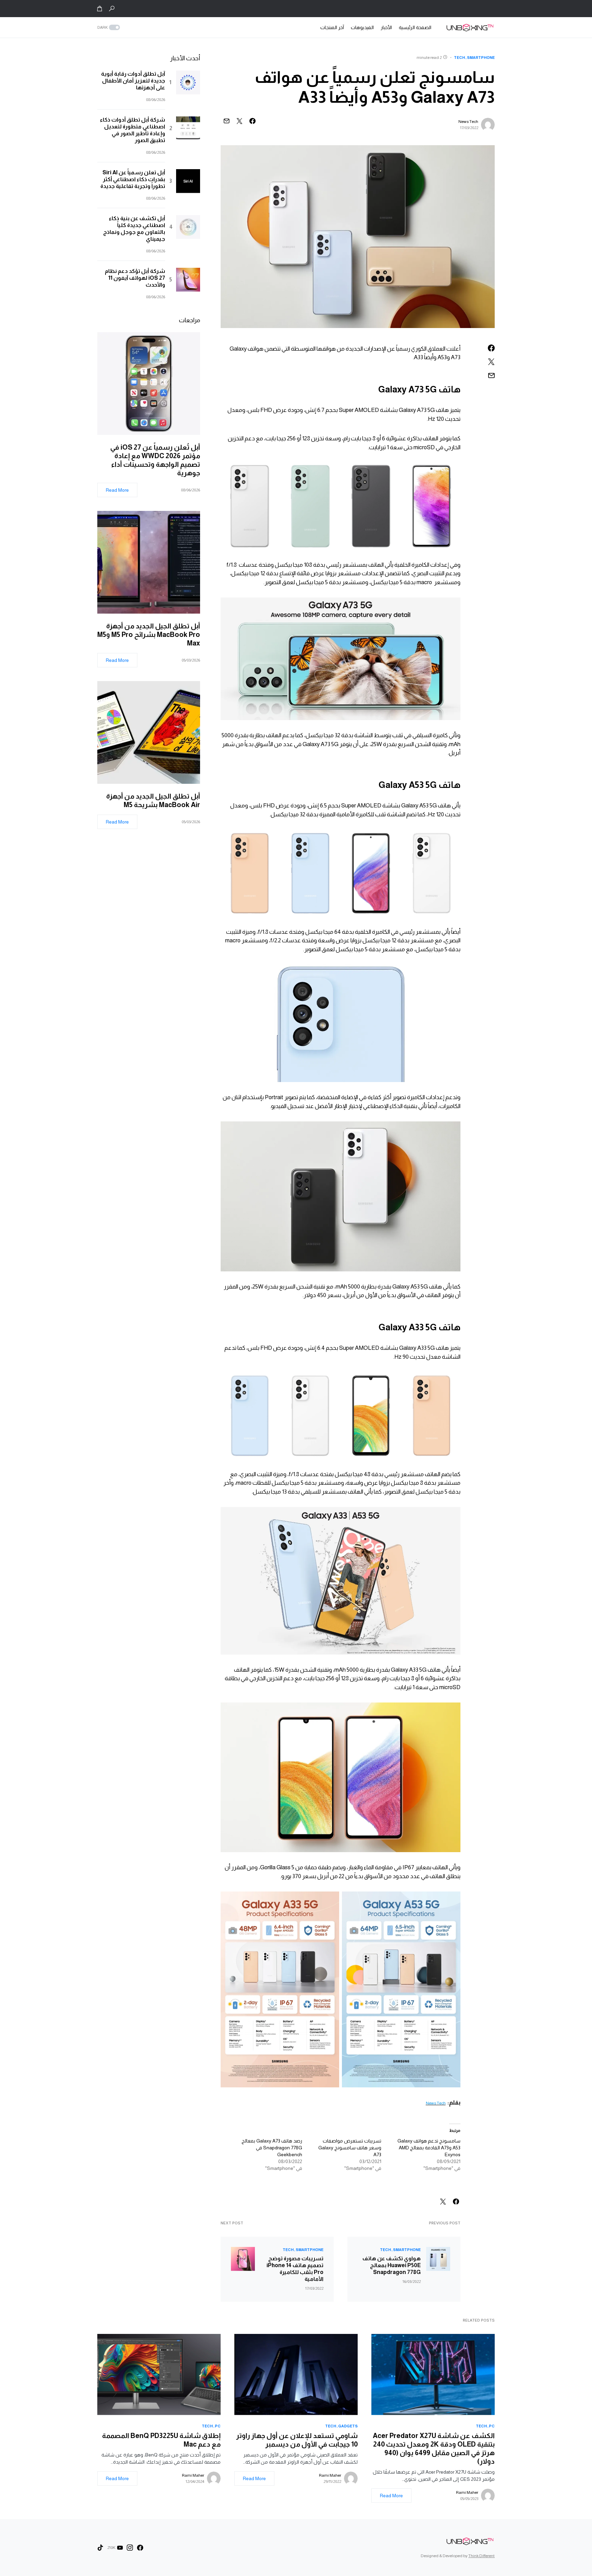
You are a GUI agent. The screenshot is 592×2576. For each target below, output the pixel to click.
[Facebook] (140, 2548)
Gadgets (348, 2426)
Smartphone (481, 58)
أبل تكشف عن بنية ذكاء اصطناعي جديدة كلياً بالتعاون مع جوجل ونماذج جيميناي (134, 229)
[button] (112, 9)
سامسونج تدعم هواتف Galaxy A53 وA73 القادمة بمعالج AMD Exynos (429, 2148)
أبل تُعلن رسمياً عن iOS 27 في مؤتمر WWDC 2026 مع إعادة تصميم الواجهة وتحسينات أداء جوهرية (155, 460)
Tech (459, 58)
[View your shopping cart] (100, 9)
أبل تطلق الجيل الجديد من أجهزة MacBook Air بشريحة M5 (153, 800)
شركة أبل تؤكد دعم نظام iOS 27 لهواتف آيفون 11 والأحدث (135, 278)
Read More (117, 490)
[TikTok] (100, 2548)
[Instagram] (130, 2548)
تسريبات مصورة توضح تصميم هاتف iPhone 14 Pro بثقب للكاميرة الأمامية (295, 2269)
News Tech (468, 122)
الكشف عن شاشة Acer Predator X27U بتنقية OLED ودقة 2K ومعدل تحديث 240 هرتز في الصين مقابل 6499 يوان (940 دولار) (434, 2448)
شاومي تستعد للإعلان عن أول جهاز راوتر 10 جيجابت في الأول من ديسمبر (297, 2440)
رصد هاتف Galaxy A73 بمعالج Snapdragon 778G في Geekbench (272, 2148)
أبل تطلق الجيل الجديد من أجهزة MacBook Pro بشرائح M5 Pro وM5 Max (149, 634)
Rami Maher (467, 2492)
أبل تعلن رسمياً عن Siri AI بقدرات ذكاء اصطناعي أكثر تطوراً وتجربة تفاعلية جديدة (133, 179)
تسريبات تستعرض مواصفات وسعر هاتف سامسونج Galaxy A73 (350, 2148)
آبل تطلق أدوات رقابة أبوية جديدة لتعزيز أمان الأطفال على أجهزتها (133, 81)
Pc (492, 2426)
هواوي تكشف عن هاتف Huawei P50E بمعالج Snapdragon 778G (392, 2265)
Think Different (482, 2556)
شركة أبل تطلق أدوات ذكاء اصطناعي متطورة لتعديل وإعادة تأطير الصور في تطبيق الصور (133, 130)
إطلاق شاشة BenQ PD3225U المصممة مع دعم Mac (161, 2440)
